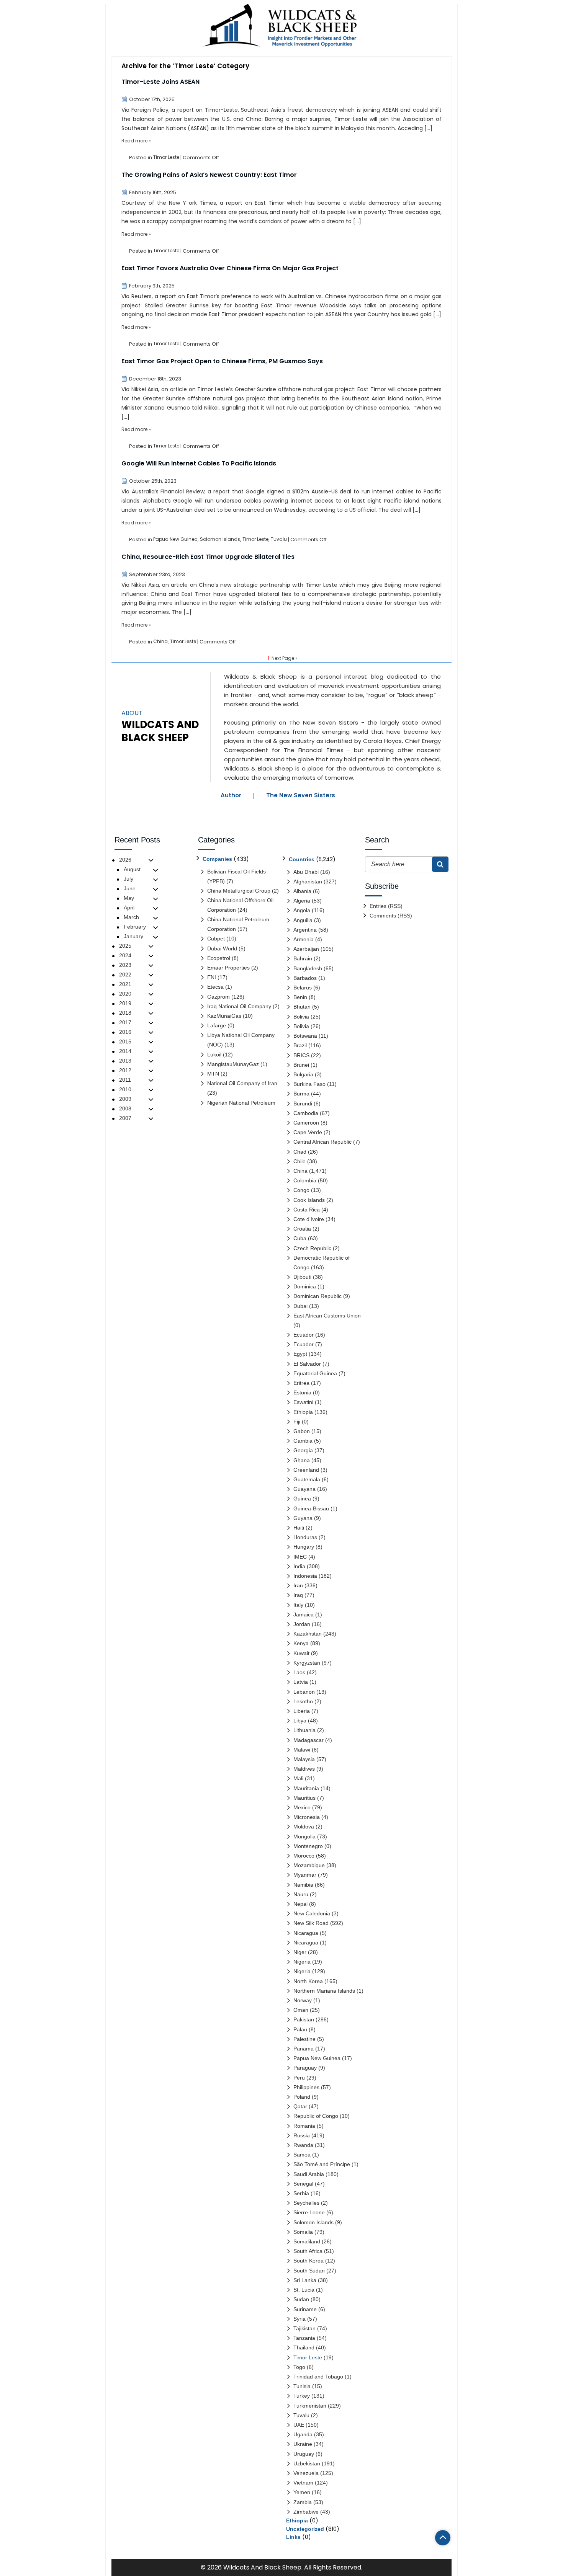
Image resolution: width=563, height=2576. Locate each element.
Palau (300, 2029)
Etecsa (215, 987)
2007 (125, 1118)
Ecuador (304, 1335)
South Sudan (309, 2271)
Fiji (297, 1422)
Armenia (304, 939)
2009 (125, 1099)
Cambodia (306, 1113)
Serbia (301, 2193)
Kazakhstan (308, 1634)
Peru (299, 2078)
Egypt (300, 1354)
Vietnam (303, 2483)
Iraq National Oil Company (239, 1006)
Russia (302, 2135)
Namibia (303, 1885)
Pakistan (304, 2019)
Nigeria (302, 1962)
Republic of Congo (316, 2116)
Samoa (302, 2155)
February (135, 927)
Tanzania (304, 2338)
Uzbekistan (307, 2463)
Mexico (302, 1807)
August (132, 869)
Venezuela (306, 2473)
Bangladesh (308, 968)
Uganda (303, 2434)
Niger (300, 1952)
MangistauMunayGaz (233, 1064)
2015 (125, 1042)
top (443, 2538)
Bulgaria (303, 1074)
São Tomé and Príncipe (322, 2164)
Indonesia (305, 1576)
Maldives (304, 1769)
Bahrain (303, 958)
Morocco (304, 1856)
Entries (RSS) (386, 906)
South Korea (309, 2261)
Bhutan (302, 1007)
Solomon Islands (220, 539)
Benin (300, 997)
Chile (300, 1161)
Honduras (305, 1537)
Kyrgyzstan (307, 1663)
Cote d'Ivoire (309, 1219)
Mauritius (304, 1798)
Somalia (303, 2232)
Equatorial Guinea (315, 1373)
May (129, 898)
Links (293, 2537)
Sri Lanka (305, 2280)
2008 (125, 1108)
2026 (125, 860)
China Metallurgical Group (239, 891)
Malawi (302, 1750)
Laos (299, 1672)
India (299, 1566)
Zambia (303, 2502)
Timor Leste (166, 157)
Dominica (305, 1286)
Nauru (301, 1894)
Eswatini (303, 1402)
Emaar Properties (228, 968)
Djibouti (302, 1277)
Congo (301, 1190)
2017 (125, 1022)
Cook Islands (309, 1200)
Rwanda (303, 2145)
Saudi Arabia (309, 2174)
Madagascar (309, 1740)
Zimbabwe (306, 2512)
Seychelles (306, 2203)
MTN (213, 1074)
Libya (300, 1721)
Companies (217, 859)
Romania (304, 2126)
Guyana (303, 1518)
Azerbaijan (306, 949)
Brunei (301, 1065)
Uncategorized (305, 2529)
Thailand (304, 2347)
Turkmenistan (310, 2406)
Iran (298, 1585)
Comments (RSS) (391, 916)
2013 (125, 1061)
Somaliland (307, 2241)
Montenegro (308, 1846)
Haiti (299, 1528)
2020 (125, 994)
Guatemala (307, 1479)
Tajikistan (304, 2328)
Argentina (305, 930)
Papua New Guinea (175, 539)
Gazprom (218, 997)
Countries (302, 859)
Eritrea (301, 1383)
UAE (299, 2425)
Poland (302, 2097)
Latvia (301, 1682)
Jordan (302, 1624)
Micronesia (307, 1817)
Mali (298, 1778)
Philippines (306, 2087)
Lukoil (214, 1055)
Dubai (300, 1306)
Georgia (303, 1450)
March (131, 917)
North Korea (308, 1981)
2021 (125, 984)
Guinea (302, 1499)
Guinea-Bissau (311, 1508)
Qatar (300, 2106)
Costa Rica (307, 1210)
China (160, 641)
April (129, 908)
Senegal (303, 2184)
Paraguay (305, 2068)
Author (231, 795)
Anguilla (303, 920)
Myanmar (305, 1875)
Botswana (305, 1036)
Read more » (136, 141)
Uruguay (304, 2454)
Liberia (302, 1711)
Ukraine (303, 2444)
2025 (125, 946)
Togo (299, 2367)
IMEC (300, 1557)
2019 (125, 1003)
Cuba (300, 1238)
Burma (301, 1094)
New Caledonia (312, 1913)
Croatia (302, 1229)
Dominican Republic (318, 1296)
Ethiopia (303, 1412)
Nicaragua (306, 1933)
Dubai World (222, 948)
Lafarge (217, 1025)
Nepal (300, 1904)
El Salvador (307, 1364)
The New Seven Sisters (301, 795)
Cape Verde (308, 1132)
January (133, 936)
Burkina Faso (309, 1084)
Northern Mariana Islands (324, 1991)
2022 (125, 975)
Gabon (302, 1431)
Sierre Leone (309, 2212)
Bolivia (301, 1017)
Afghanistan (308, 882)
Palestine (304, 2039)
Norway (303, 2000)
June (130, 888)
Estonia (302, 1392)
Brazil (300, 1045)
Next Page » (285, 658)
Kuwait (301, 1653)
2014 (125, 1051)
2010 (125, 1089)
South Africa (308, 2251)
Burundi (303, 1104)
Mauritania (306, 1788)
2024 (125, 955)
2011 (125, 1080)
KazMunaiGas (224, 1016)
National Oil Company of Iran (242, 1083)
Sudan (301, 2299)
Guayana (304, 1489)
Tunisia (302, 2386)
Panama (304, 2049)
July (128, 879)
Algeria (302, 901)
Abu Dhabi (306, 872)
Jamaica (304, 1614)
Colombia (305, 1180)
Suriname (305, 2309)
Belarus (303, 988)
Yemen (302, 2492)
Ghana (302, 1460)
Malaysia (304, 1759)
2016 (125, 1032)
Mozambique (309, 1865)
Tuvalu (279, 539)
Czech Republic (312, 1248)
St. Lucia (304, 2290)
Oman (301, 2010)
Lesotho (303, 1701)
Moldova (304, 1827)
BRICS (301, 1055)
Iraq (298, 1595)
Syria (300, 2319)
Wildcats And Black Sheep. (263, 2567)
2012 (125, 1070)
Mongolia (304, 1837)
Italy (298, 1605)
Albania (302, 891)
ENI (212, 977)
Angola (302, 910)
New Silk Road (311, 1923)
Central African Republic (322, 1142)
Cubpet (216, 939)
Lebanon (304, 1692)
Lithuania (304, 1730)
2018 (125, 1013)
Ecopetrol (219, 958)
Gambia (303, 1441)
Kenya (301, 1643)
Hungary (304, 1547)
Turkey (302, 2396)
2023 (125, 965)
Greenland (306, 1470)
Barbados (305, 978)
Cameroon (306, 1123)
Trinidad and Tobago (318, 2377)
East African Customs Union (327, 1316)
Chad (300, 1152)
